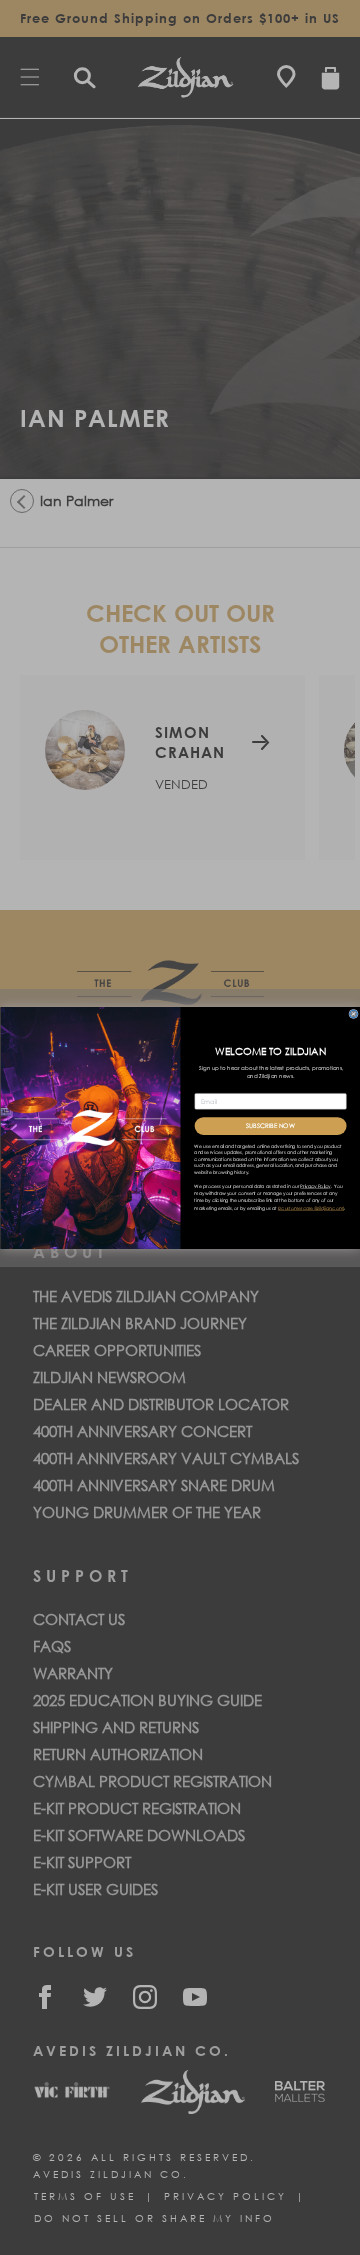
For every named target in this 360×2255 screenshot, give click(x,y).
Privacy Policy (315, 1185)
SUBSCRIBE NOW (270, 1126)
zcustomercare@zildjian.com (310, 1207)
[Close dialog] (353, 1014)
